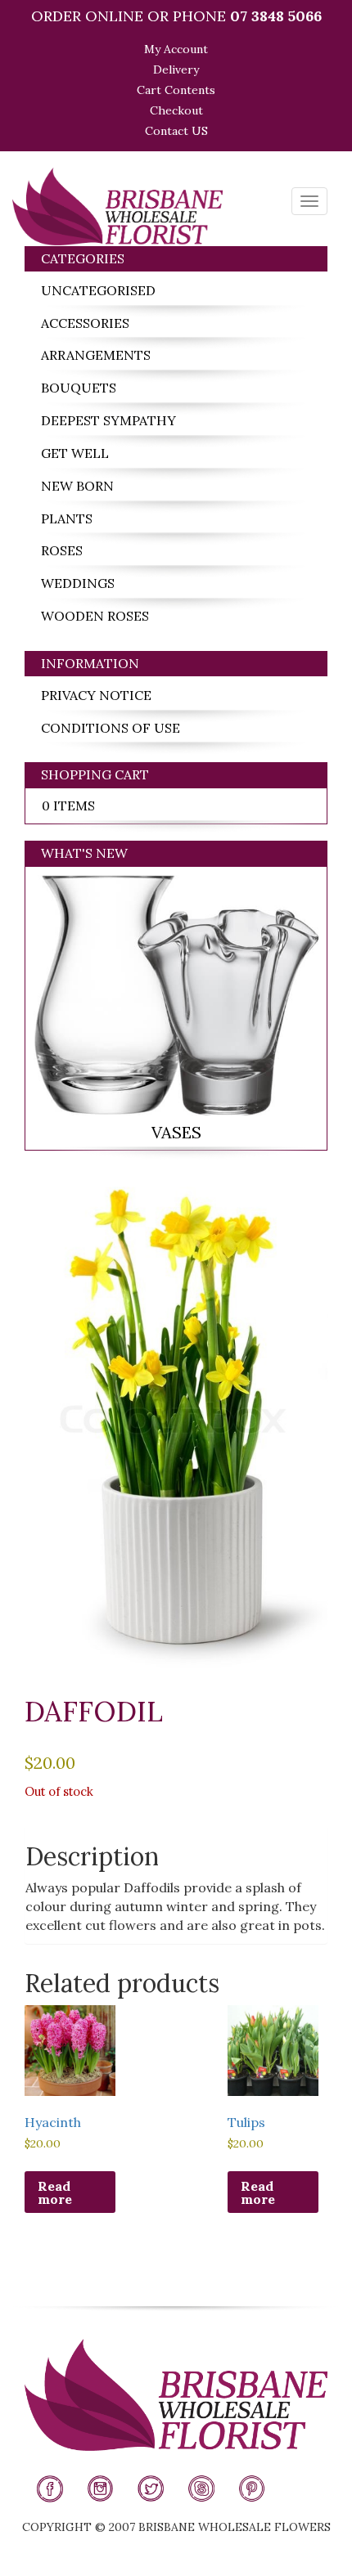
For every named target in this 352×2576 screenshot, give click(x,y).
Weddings (78, 583)
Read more (55, 2192)
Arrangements (96, 355)
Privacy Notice (96, 695)
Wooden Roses (95, 616)
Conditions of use (111, 728)
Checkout (176, 110)
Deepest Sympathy (108, 420)
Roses (62, 550)
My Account (176, 49)
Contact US (176, 131)
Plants (67, 518)
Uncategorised (98, 290)
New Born (77, 486)
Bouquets (79, 388)
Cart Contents (176, 90)
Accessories (85, 323)
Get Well (75, 453)
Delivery (176, 70)
